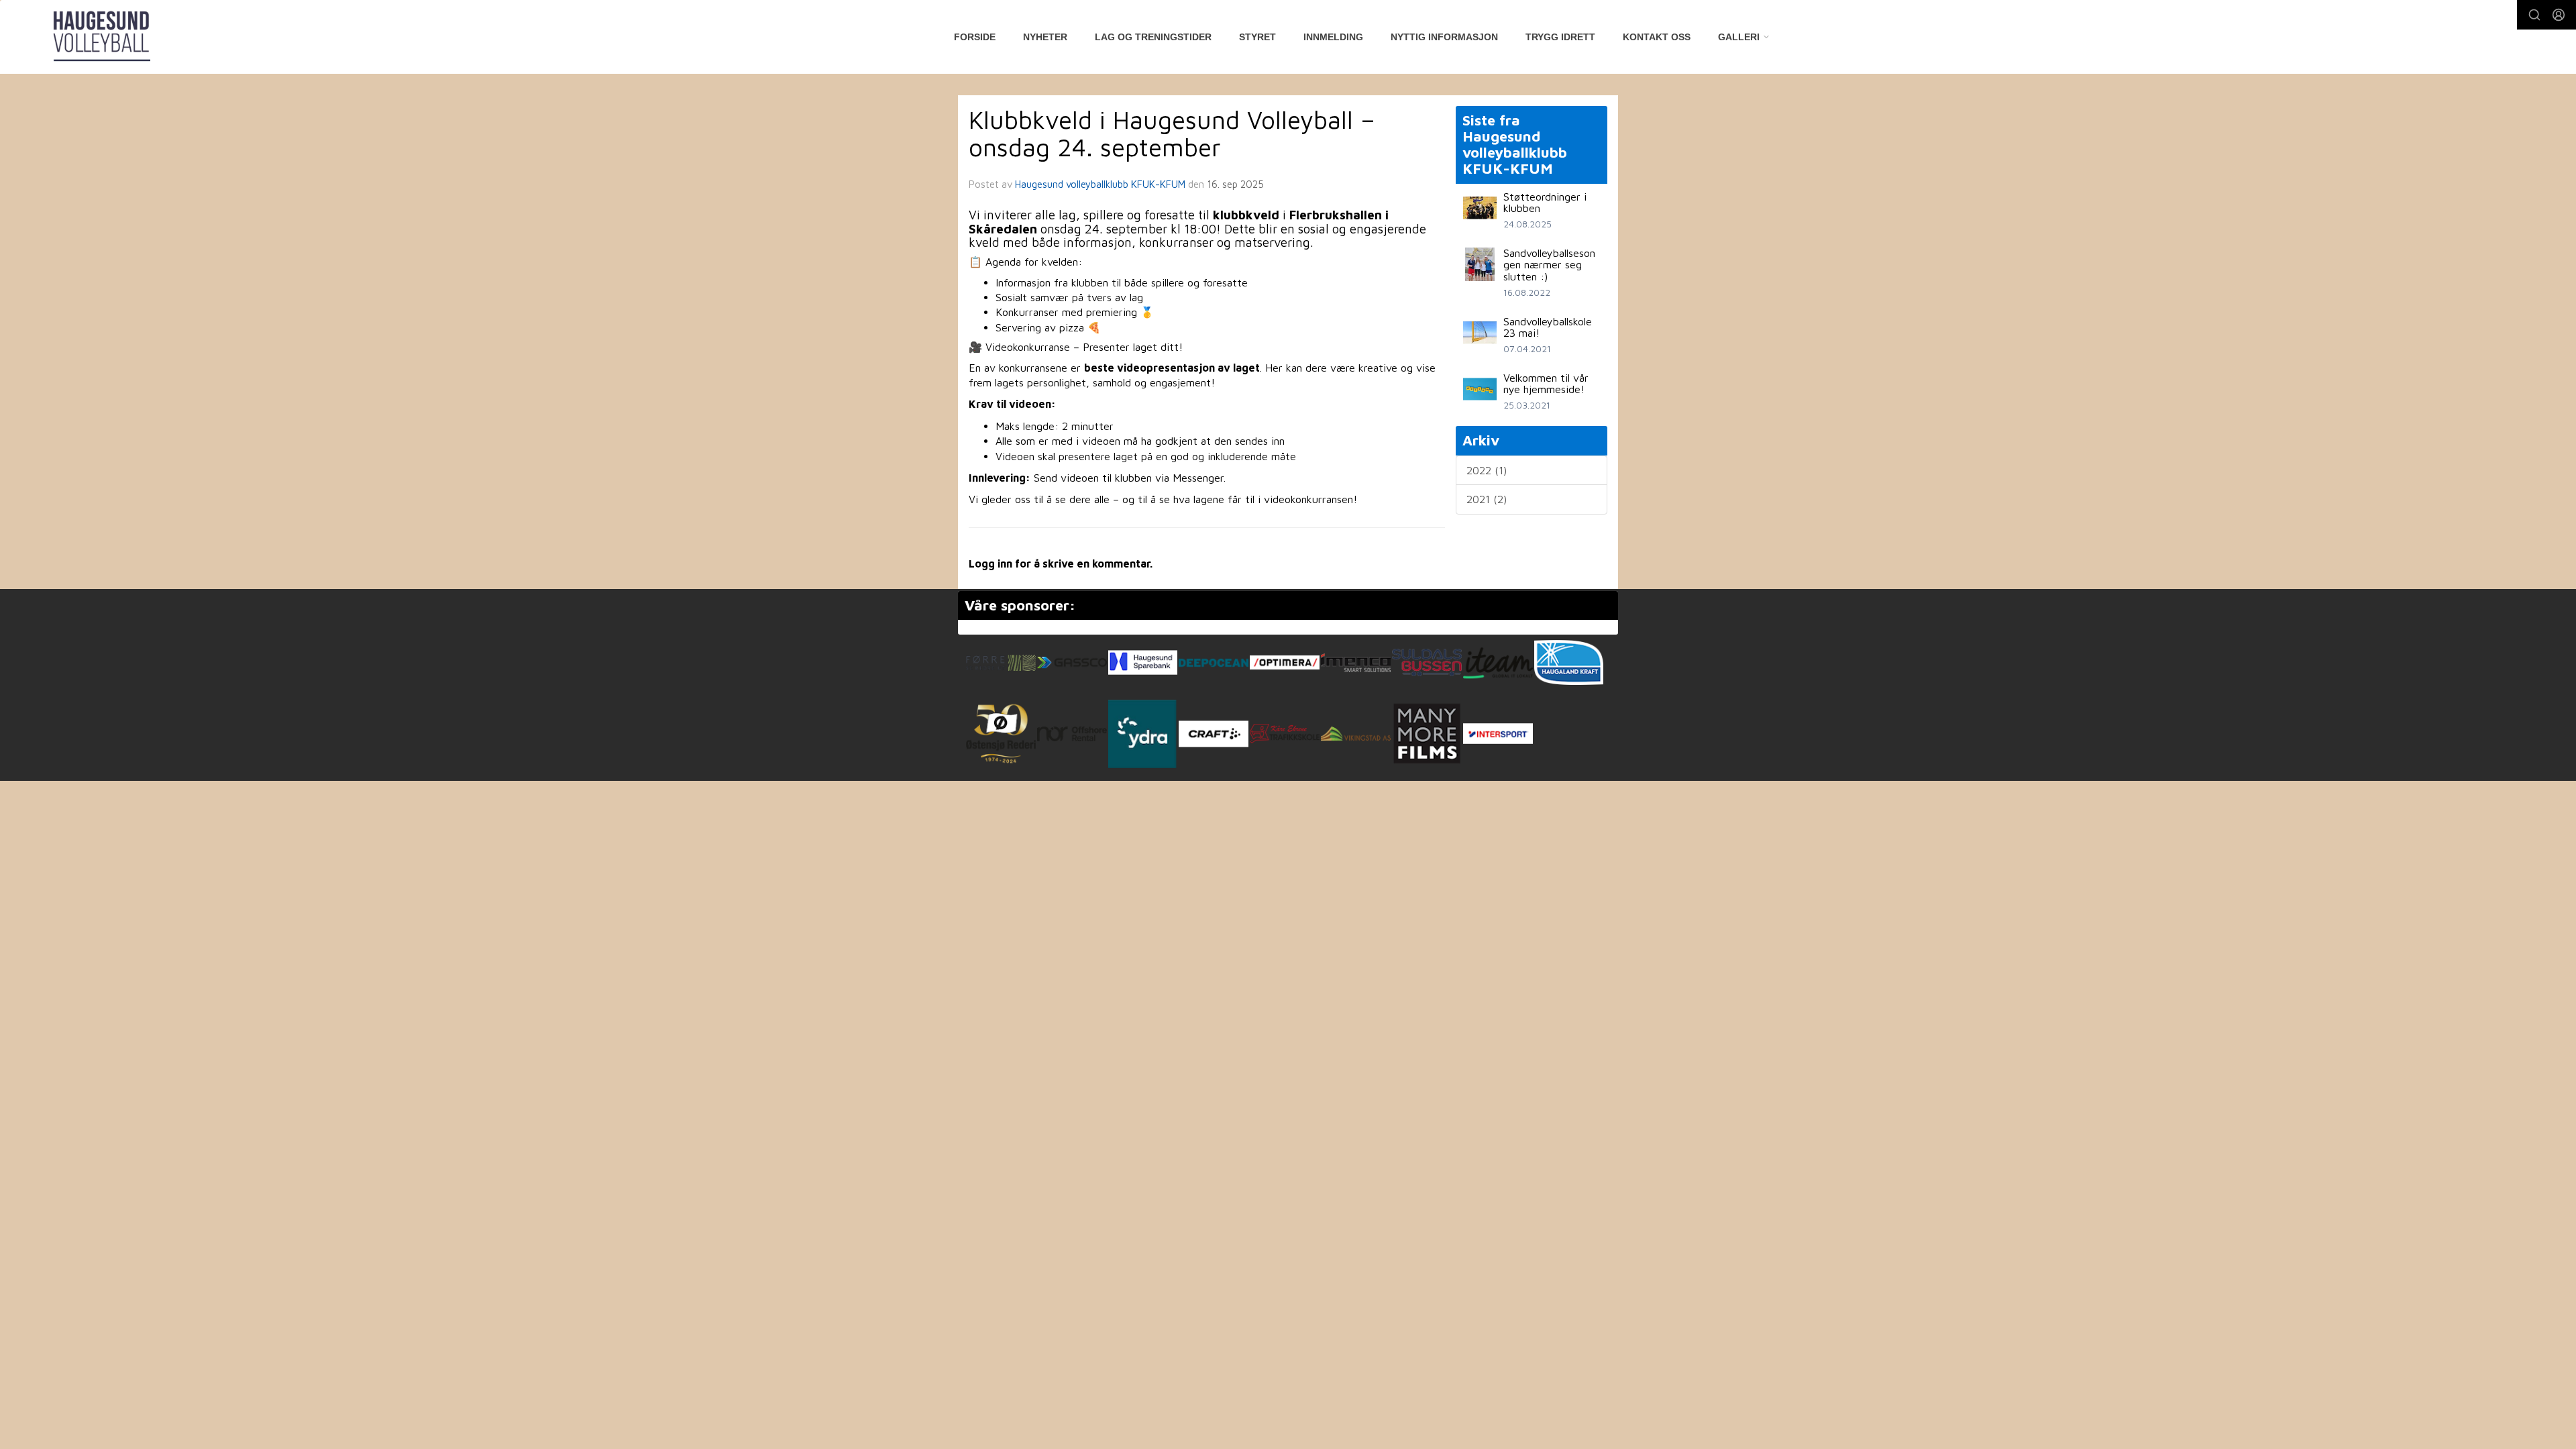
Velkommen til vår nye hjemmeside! (1546, 384)
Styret (1257, 37)
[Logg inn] (2559, 15)
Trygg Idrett (1560, 37)
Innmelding (1333, 37)
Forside (975, 37)
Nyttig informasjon (1444, 37)
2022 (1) (1487, 470)
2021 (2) (1487, 499)
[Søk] (2534, 15)
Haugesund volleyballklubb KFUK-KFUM (1100, 184)
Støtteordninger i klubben (1545, 203)
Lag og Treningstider (1153, 37)
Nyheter (1045, 37)
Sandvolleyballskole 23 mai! (1548, 327)
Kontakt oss (1657, 37)
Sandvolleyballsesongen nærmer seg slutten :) (1549, 265)
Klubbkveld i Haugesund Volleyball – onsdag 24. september (1172, 133)
